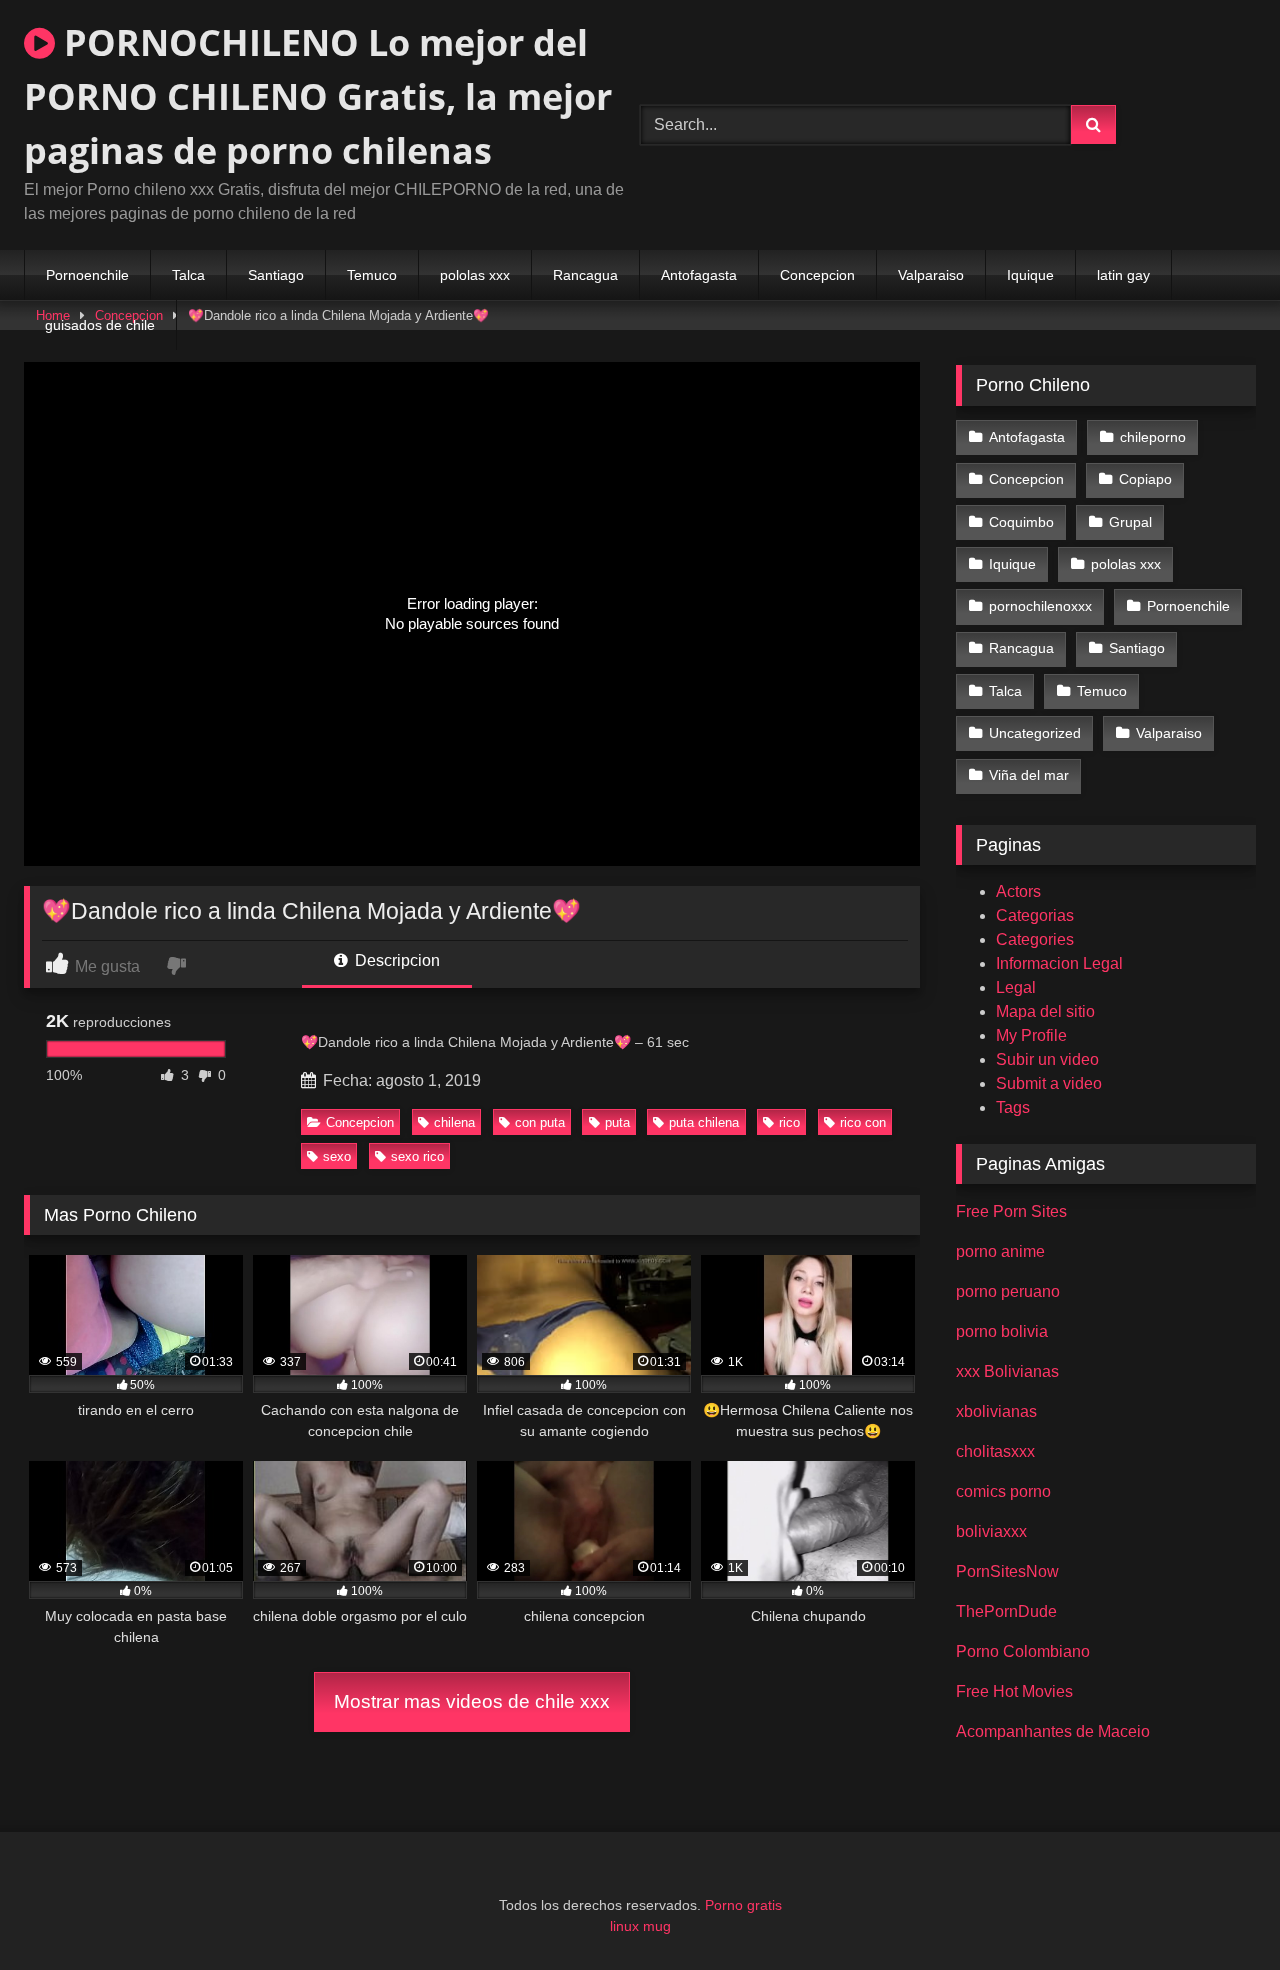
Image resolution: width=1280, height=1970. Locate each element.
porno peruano (1008, 1291)
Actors (1018, 891)
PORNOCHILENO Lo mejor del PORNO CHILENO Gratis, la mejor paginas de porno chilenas (318, 96)
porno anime (1000, 1251)
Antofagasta (699, 275)
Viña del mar (1029, 775)
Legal (1016, 987)
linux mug (640, 1926)
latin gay (1123, 275)
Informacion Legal (1059, 963)
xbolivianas (996, 1411)
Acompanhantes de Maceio (1053, 1731)
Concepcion (817, 275)
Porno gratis (743, 1905)
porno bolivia (1002, 1331)
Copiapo (1145, 479)
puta (617, 1122)
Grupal (1130, 522)
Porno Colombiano (1023, 1651)
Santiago (276, 275)
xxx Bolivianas (1007, 1371)
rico (789, 1122)
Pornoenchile (87, 275)
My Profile (1031, 1035)
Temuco (372, 275)
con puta (540, 1122)
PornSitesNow (1007, 1571)
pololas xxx (475, 275)
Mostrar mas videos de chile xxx (472, 1701)
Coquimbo (1021, 522)
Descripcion (395, 960)
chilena (454, 1122)
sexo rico (417, 1156)
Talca (188, 275)
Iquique (1030, 275)
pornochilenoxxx (1040, 606)
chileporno (1153, 437)
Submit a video (1049, 1083)
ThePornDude (1006, 1611)
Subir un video (1047, 1059)
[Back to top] (1218, 1910)
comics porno (1003, 1491)
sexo (337, 1156)
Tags (1013, 1107)
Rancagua (585, 275)
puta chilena (704, 1122)
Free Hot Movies (1014, 1691)
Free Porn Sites (1011, 1211)
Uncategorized (1035, 733)
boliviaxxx (991, 1531)
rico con (863, 1122)
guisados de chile (100, 325)
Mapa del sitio (1045, 1011)
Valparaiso (931, 275)
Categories (1035, 939)
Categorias (1035, 915)
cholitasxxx (995, 1451)
